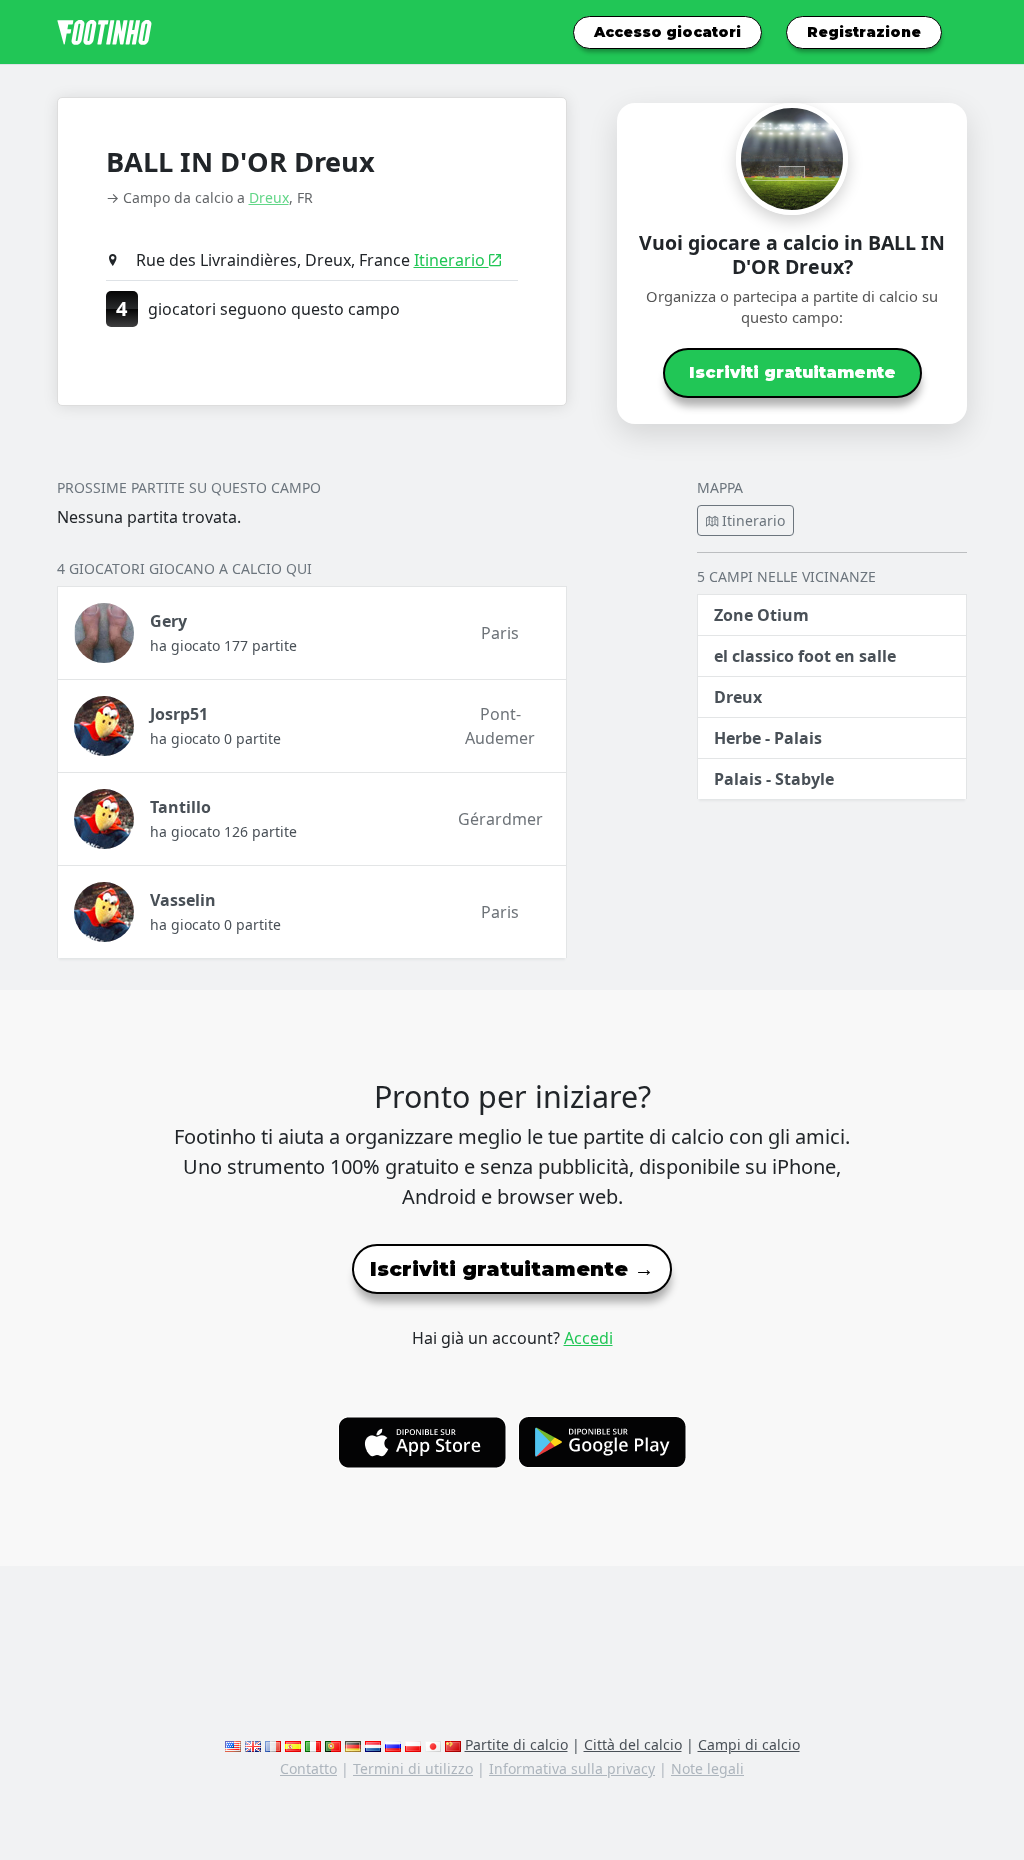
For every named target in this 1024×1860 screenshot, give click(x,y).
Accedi (588, 1338)
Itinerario (451, 260)
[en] (233, 1744)
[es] (293, 1744)
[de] (353, 1744)
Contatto (308, 1768)
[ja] (433, 1744)
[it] (313, 1744)
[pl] (413, 1744)
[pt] (333, 1744)
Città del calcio (633, 1744)
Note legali (707, 1768)
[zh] (453, 1744)
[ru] (393, 1744)
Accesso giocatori (667, 32)
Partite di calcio (516, 1744)
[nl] (373, 1744)
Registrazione (864, 32)
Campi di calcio (749, 1744)
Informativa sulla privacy (572, 1768)
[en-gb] (253, 1744)
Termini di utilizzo (413, 1768)
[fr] (273, 1744)
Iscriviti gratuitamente (792, 372)
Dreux (269, 197)
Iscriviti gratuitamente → (512, 1269)
